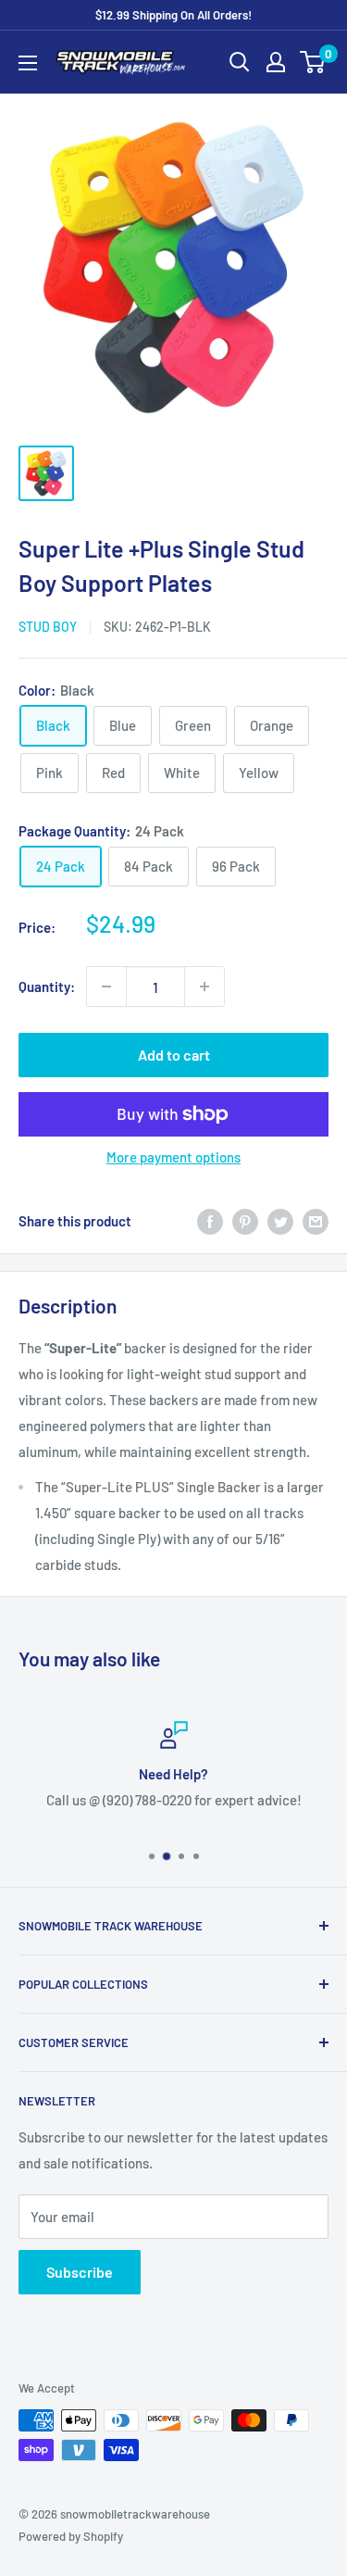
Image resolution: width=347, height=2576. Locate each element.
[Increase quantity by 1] (204, 986)
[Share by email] (316, 1221)
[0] (313, 62)
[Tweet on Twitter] (280, 1221)
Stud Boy (48, 627)
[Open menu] (28, 63)
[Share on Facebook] (210, 1221)
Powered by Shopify (71, 2536)
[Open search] (240, 62)
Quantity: (47, 986)
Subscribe (80, 2272)
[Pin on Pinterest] (245, 1221)
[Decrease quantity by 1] (106, 986)
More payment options (173, 1157)
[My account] (276, 62)
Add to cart (174, 1055)
